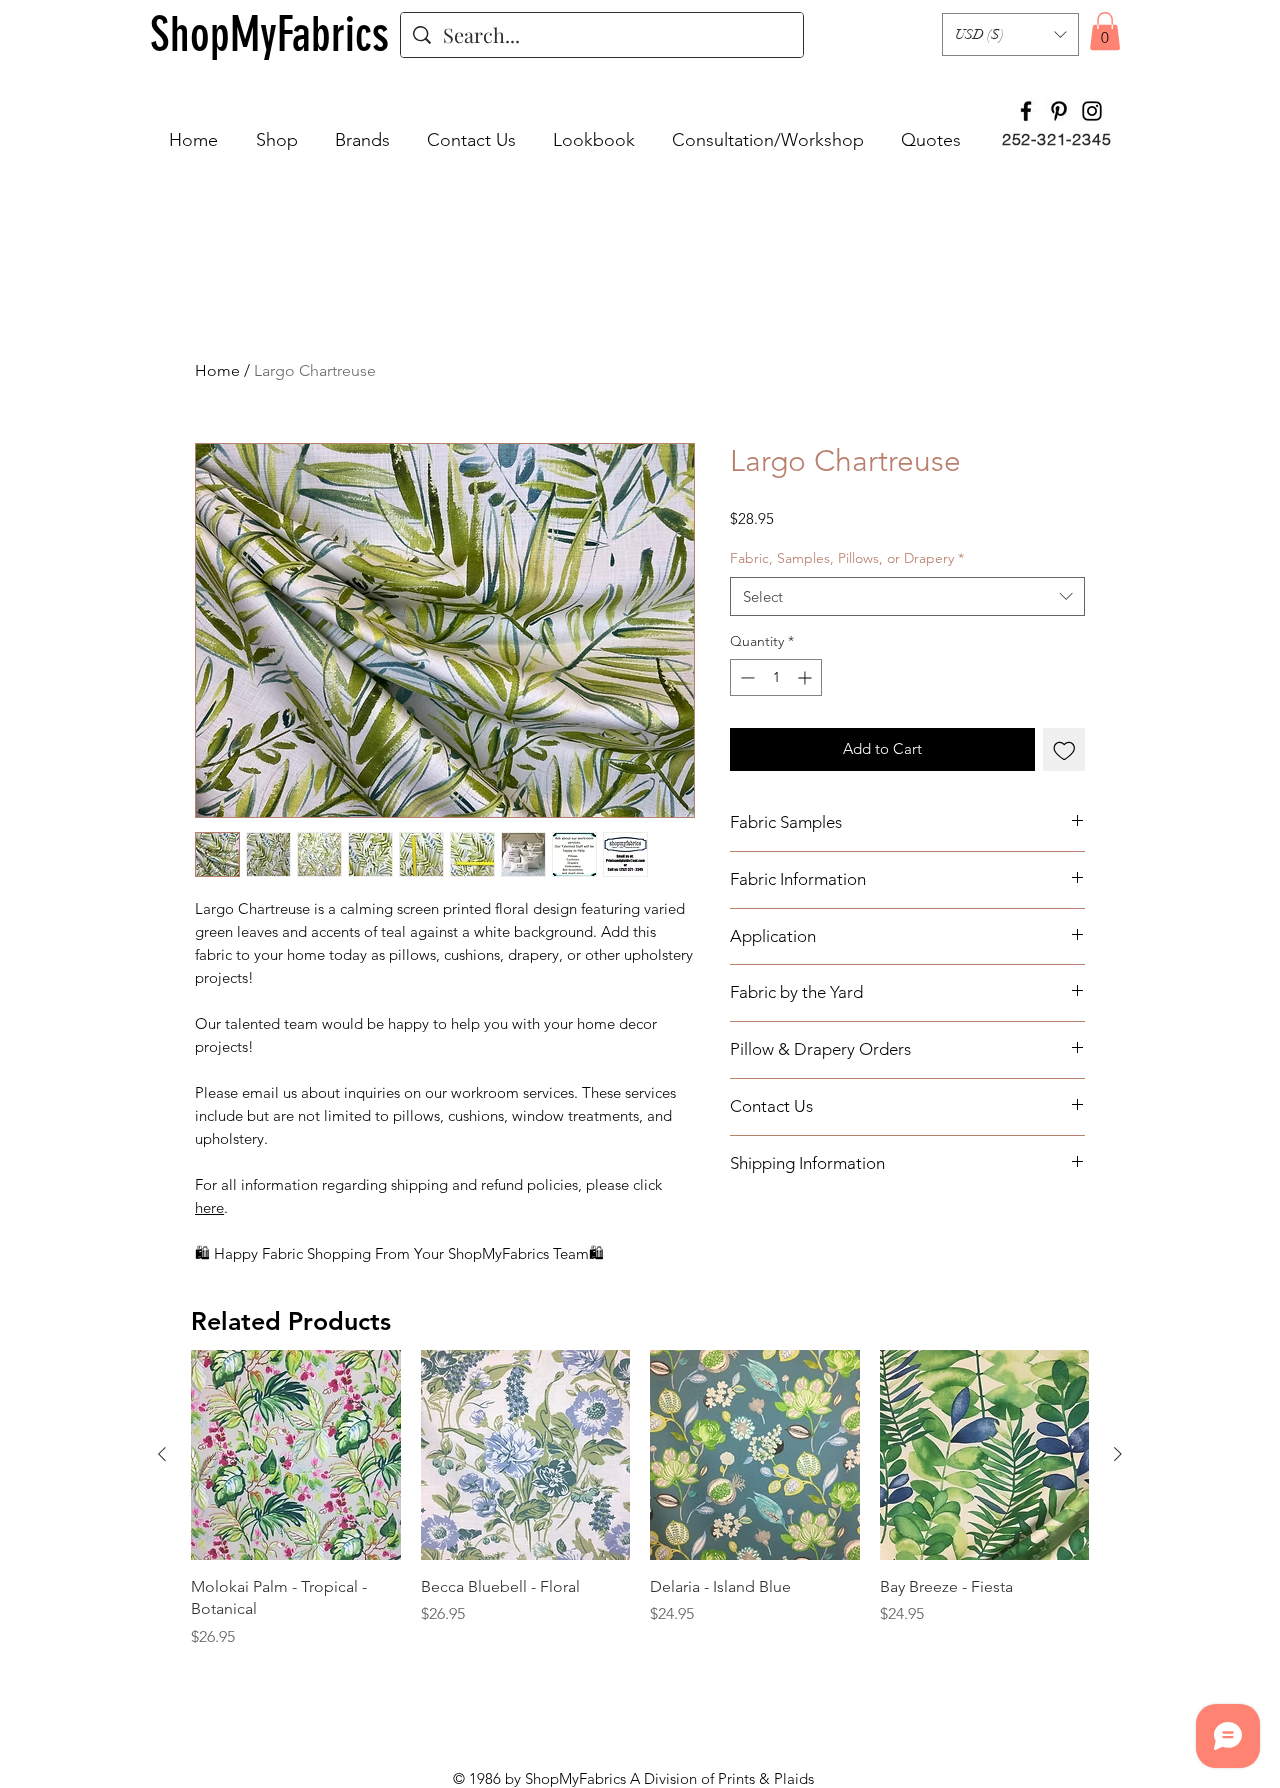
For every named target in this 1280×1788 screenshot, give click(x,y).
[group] (640, 1499)
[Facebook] (1026, 111)
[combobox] (907, 596)
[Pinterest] (1059, 111)
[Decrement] (745, 677)
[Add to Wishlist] (1064, 749)
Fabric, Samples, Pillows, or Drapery (847, 558)
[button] (1010, 34)
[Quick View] (296, 1455)
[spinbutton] (776, 677)
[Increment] (806, 677)
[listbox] (1010, 34)
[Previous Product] (162, 1454)
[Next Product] (1118, 1454)
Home (217, 370)
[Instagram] (1092, 111)
